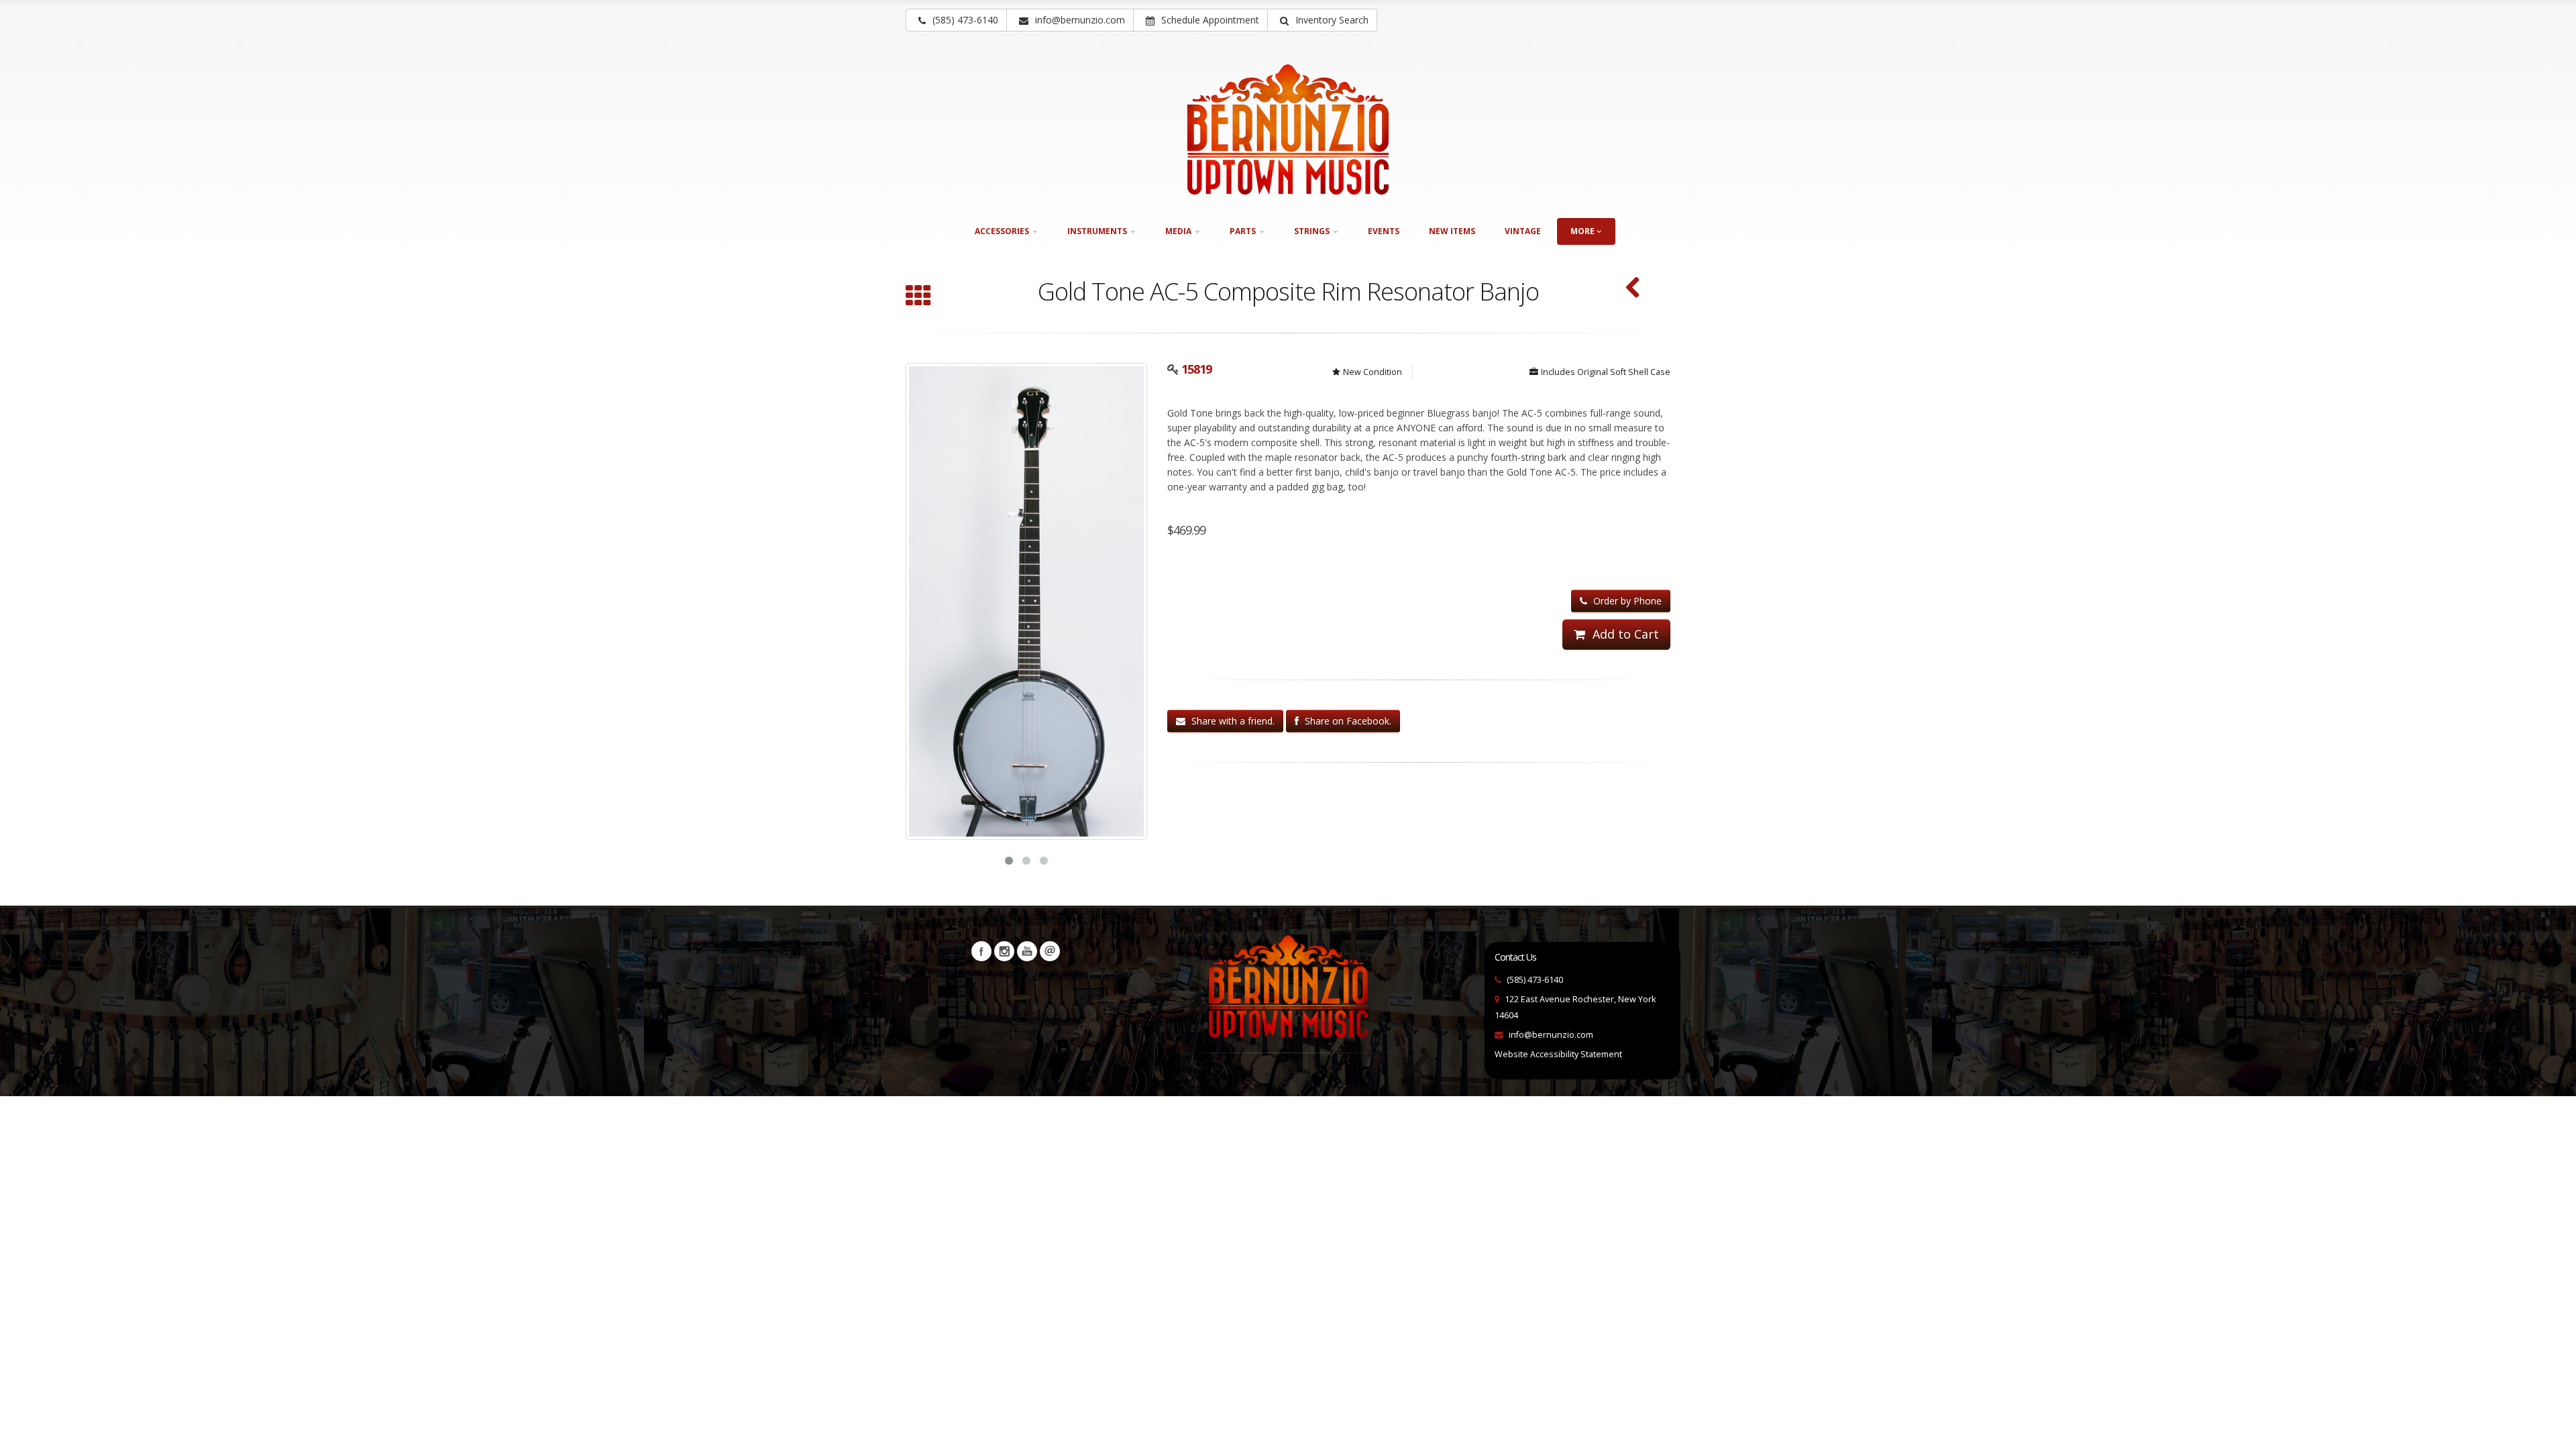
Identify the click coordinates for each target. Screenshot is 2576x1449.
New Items (1452, 231)
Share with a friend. (1232, 721)
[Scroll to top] (2553, 1433)
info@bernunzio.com (1551, 1035)
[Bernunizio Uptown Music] (1288, 129)
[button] (1322, 20)
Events (1384, 231)
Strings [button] (1313, 231)
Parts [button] (1244, 231)
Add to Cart (1624, 634)
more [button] (1584, 231)
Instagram (1004, 951)
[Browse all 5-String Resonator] (918, 297)
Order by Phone (1626, 601)
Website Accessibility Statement (1558, 1054)
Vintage (1523, 231)
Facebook (981, 951)
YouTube (1027, 951)
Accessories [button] (1003, 231)
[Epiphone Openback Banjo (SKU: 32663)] (1633, 289)
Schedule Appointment (1209, 20)
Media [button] (1179, 231)
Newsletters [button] (1050, 951)
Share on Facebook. (1347, 721)
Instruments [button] (1098, 231)
